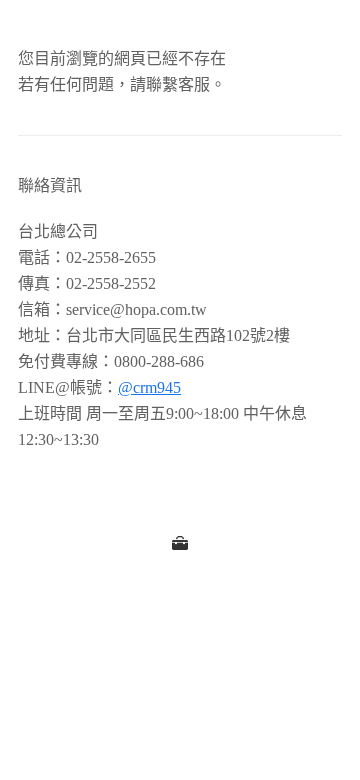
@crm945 (149, 387)
